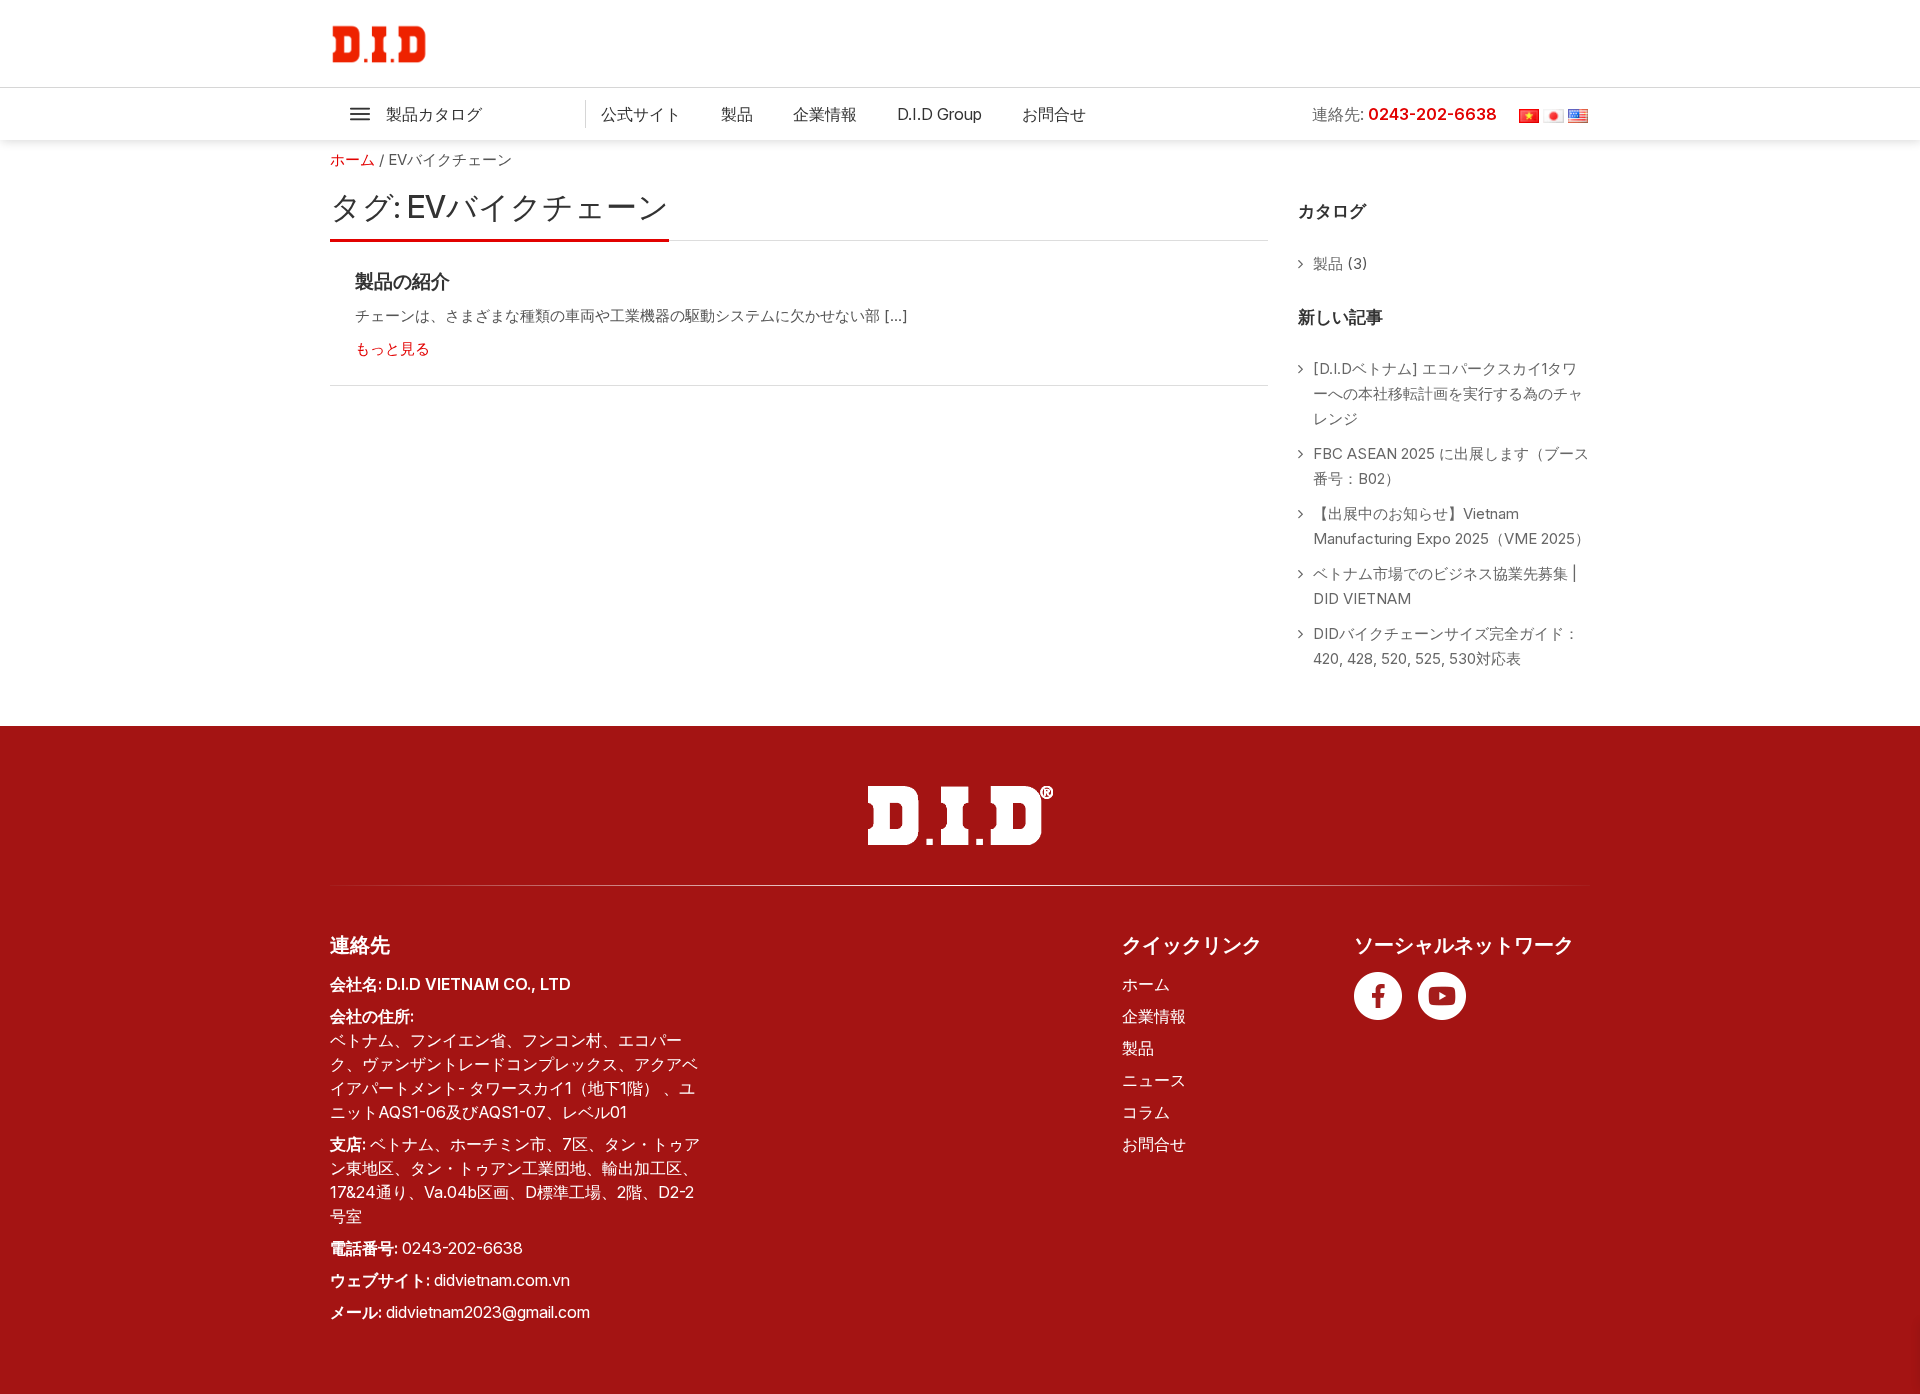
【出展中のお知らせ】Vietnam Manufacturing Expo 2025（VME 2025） (1451, 526)
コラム (1146, 1112)
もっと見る (392, 348)
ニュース (1154, 1080)
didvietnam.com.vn (502, 1280)
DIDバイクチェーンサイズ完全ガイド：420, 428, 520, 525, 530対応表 (1446, 646)
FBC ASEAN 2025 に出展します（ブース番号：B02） (1451, 466)
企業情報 (825, 114)
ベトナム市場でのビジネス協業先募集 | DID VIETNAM (1445, 586)
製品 (737, 114)
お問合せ (1054, 114)
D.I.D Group (939, 114)
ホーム (1146, 984)
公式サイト (641, 114)
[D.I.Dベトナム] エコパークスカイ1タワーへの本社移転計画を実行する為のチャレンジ (1448, 393)
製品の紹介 (402, 281)
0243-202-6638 (1432, 114)
